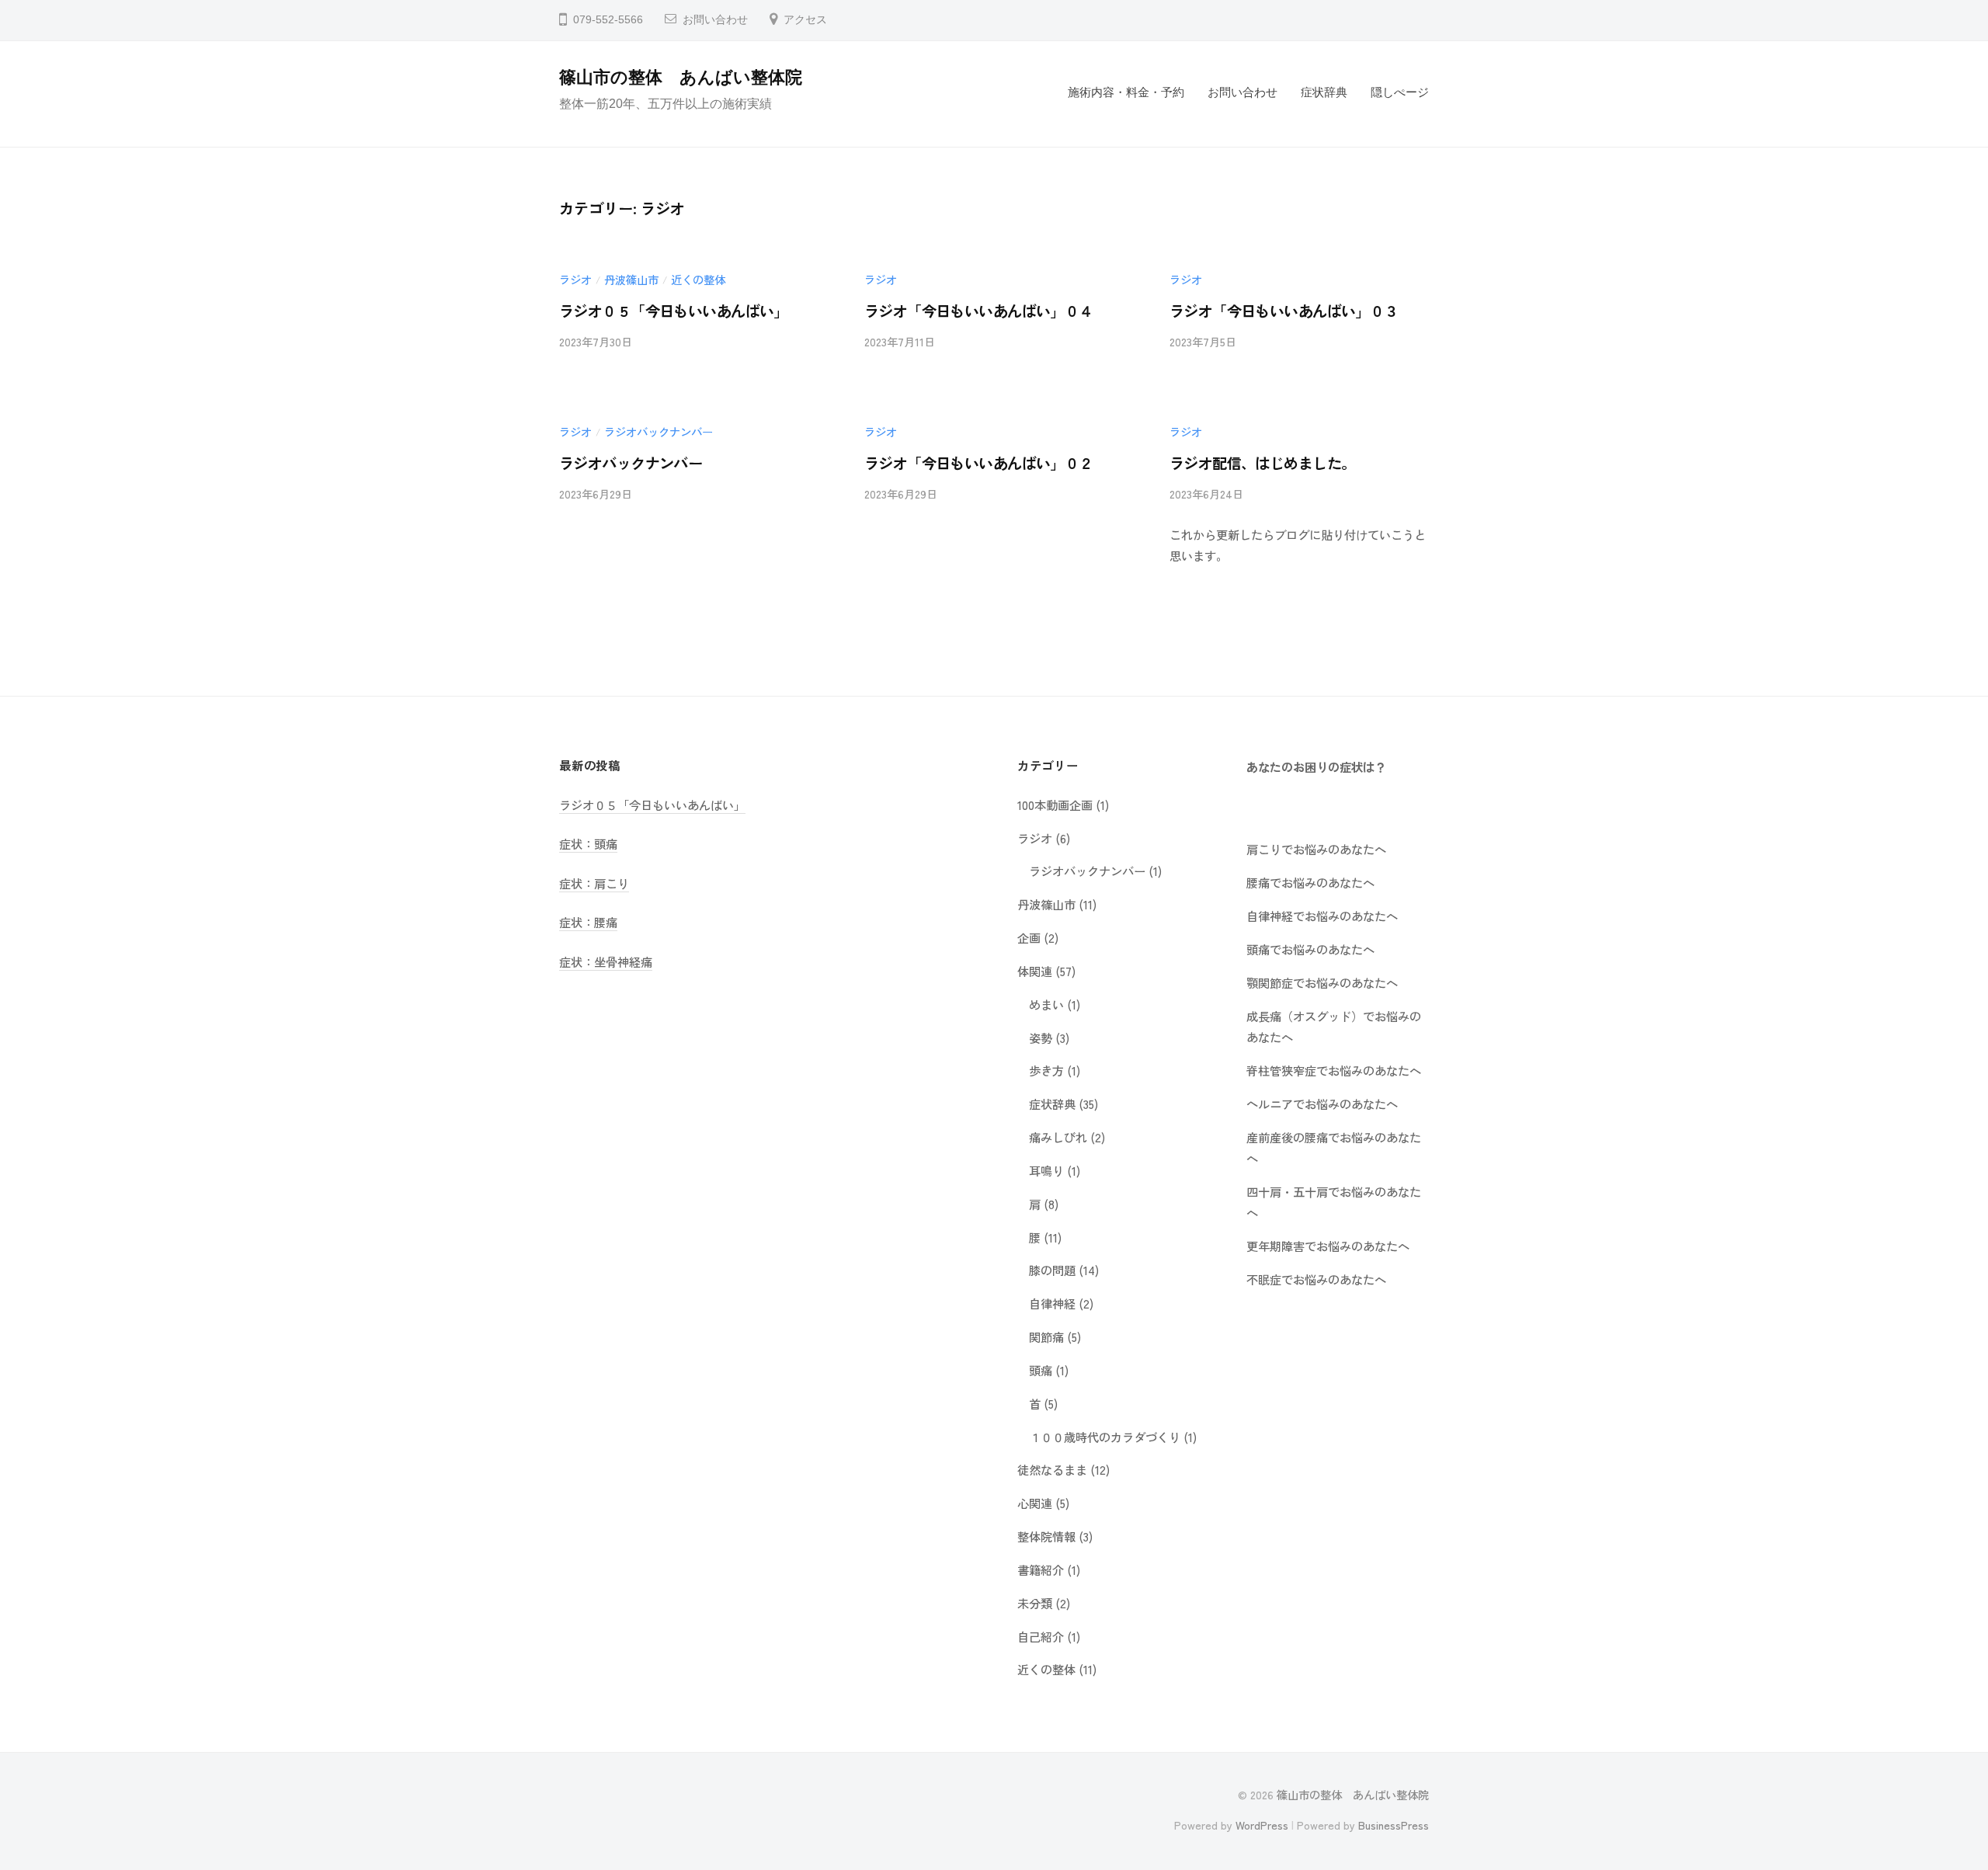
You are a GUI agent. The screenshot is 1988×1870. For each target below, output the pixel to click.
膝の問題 (1052, 1270)
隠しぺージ (1400, 92)
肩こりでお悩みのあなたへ (1316, 849)
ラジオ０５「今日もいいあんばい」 (674, 311)
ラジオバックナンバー (659, 431)
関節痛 (1046, 1336)
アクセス (805, 20)
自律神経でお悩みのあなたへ (1322, 916)
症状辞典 (1324, 92)
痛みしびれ (1058, 1137)
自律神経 (1052, 1303)
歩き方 (1046, 1070)
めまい (1046, 1004)
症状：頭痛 (588, 843)
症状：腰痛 (588, 922)
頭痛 (1041, 1370)
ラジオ (575, 279)
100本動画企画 (1055, 805)
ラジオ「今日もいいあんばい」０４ (979, 311)
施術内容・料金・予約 (1126, 92)
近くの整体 (698, 279)
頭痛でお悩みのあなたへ (1310, 949)
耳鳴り (1046, 1170)
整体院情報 (1046, 1536)
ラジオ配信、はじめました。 (1263, 463)
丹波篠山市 (631, 279)
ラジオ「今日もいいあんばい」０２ (979, 463)
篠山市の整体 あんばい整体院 (681, 77)
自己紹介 (1041, 1636)
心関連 (1035, 1503)
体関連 (1035, 971)
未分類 (1035, 1603)
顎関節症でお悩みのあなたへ (1322, 982)
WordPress (1262, 1825)
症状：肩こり (594, 883)
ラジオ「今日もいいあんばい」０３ (1284, 311)
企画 (1029, 937)
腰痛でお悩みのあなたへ (1310, 882)
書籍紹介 (1041, 1569)
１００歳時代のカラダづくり (1105, 1437)
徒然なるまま (1052, 1469)
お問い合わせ (715, 20)
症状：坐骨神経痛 (606, 961)
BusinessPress (1394, 1825)
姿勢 (1041, 1038)
